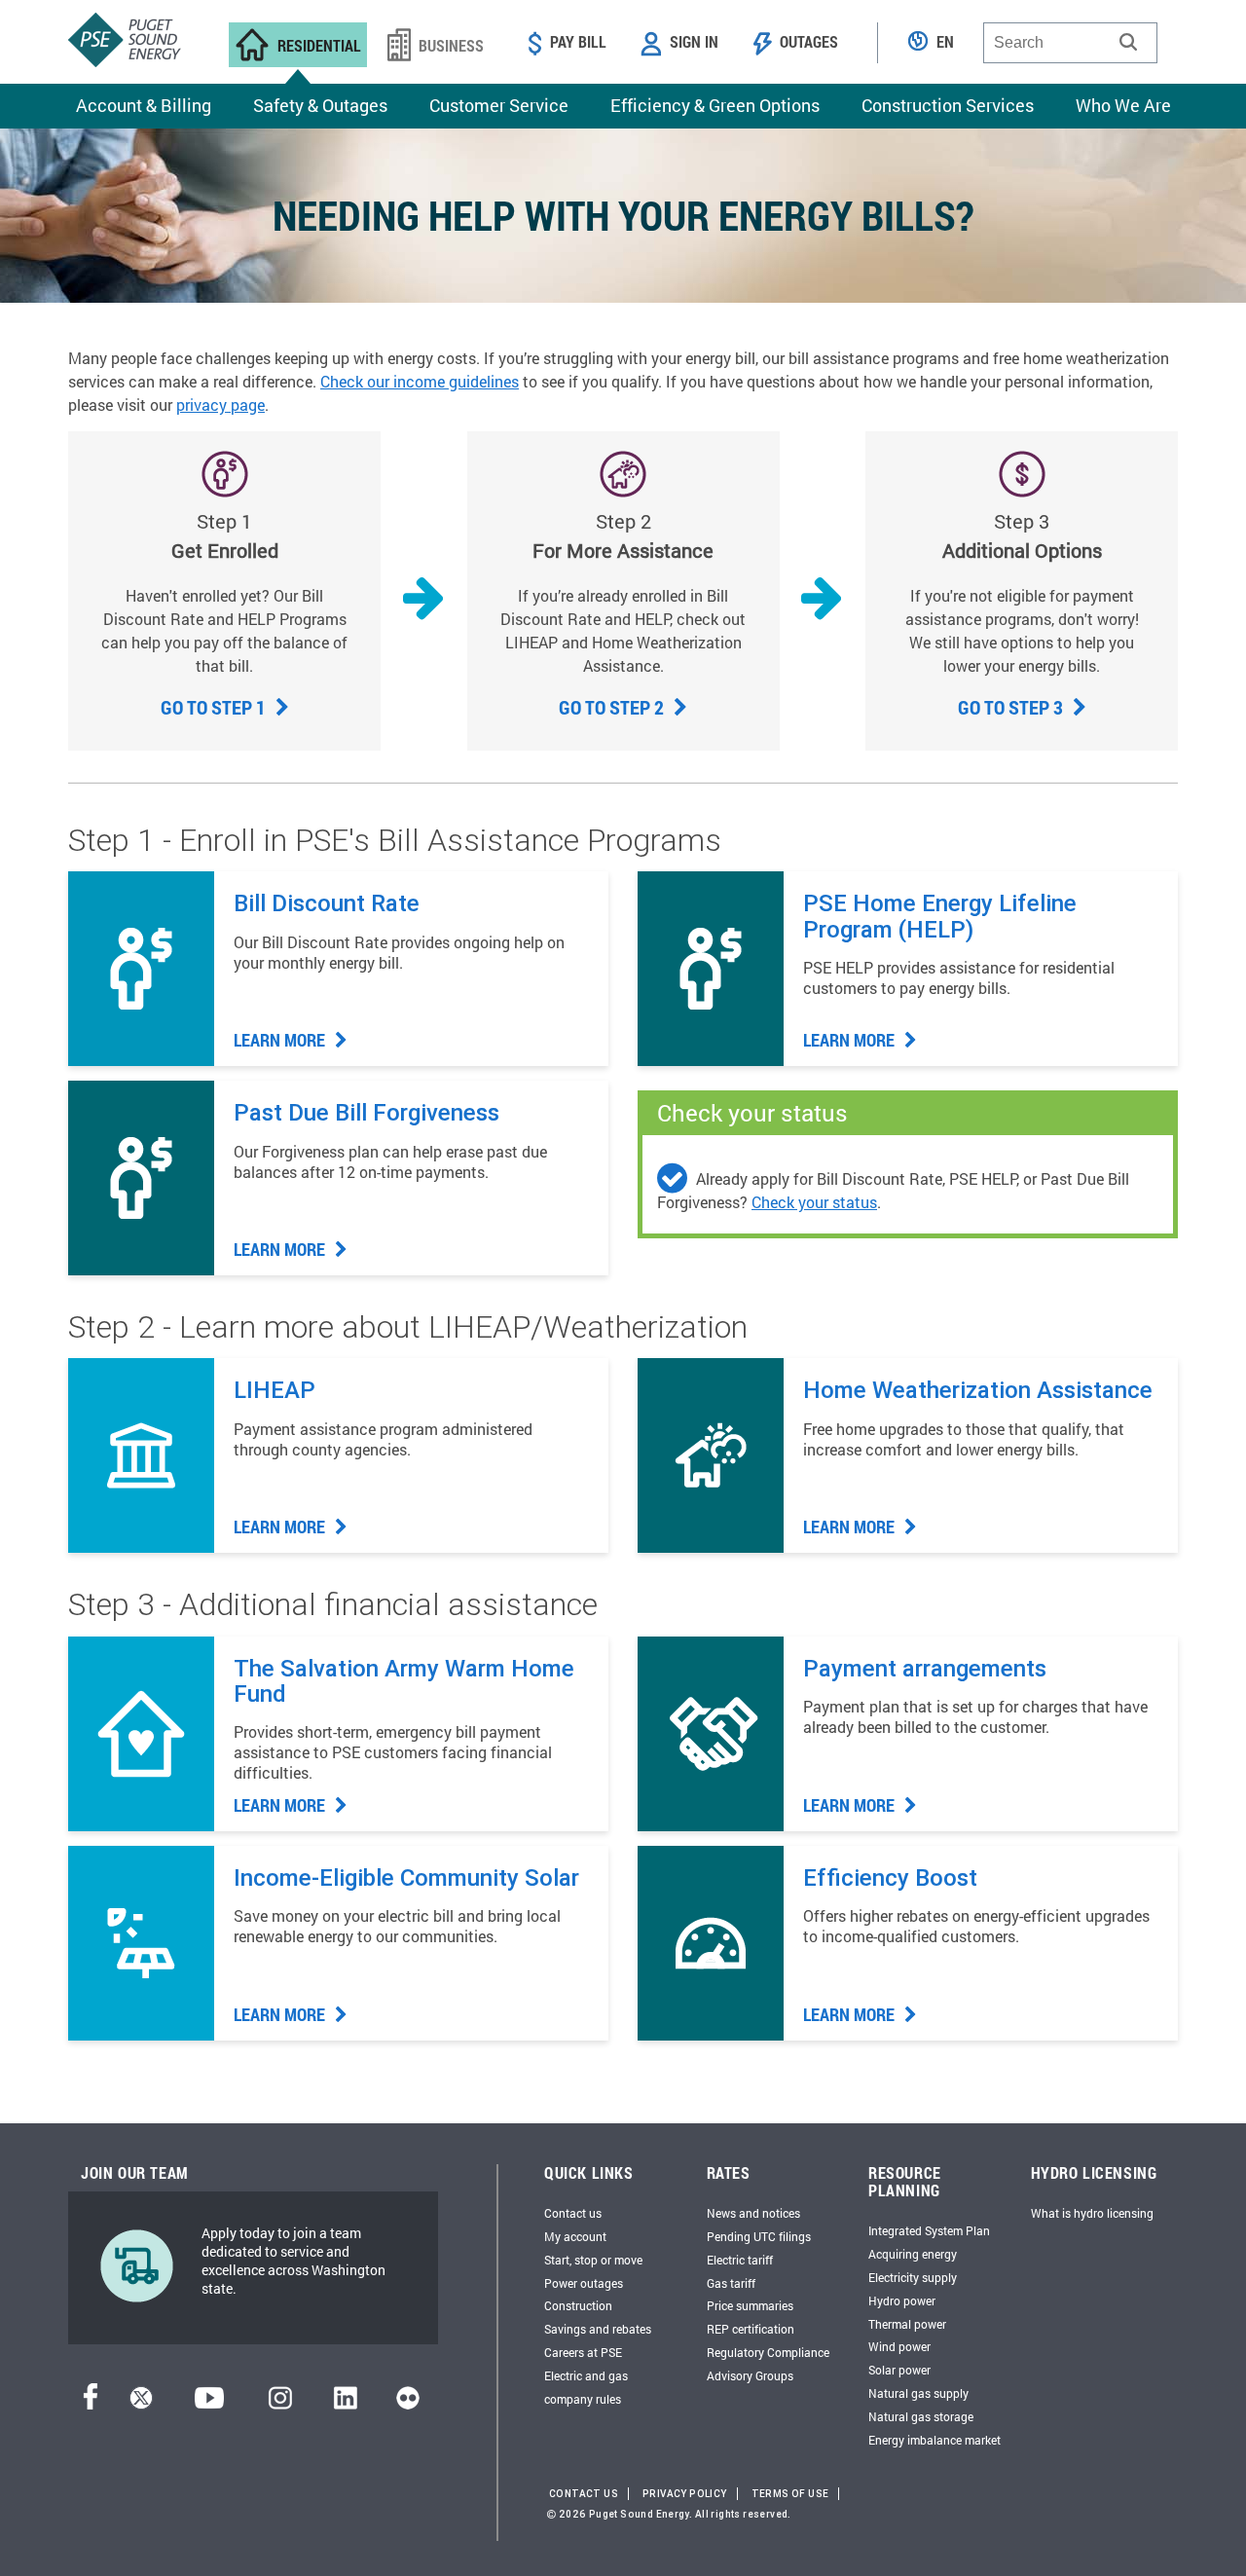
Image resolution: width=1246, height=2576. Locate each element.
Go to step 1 (215, 707)
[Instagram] (280, 2403)
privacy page (220, 405)
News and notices (753, 2213)
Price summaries (750, 2305)
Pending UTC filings (759, 2236)
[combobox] (1070, 43)
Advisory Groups (750, 2375)
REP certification (751, 2329)
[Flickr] (408, 2403)
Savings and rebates (598, 2329)
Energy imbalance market (934, 2440)
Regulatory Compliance (768, 2352)
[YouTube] (209, 2403)
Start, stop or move (593, 2260)
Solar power (899, 2370)
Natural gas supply (918, 2393)
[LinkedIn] (345, 2403)
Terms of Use (790, 2494)
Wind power (899, 2346)
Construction (578, 2305)
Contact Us (584, 2494)
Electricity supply (913, 2277)
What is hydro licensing (1092, 2213)
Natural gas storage (921, 2416)
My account (575, 2236)
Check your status (814, 1202)
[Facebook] (91, 2403)
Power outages (584, 2283)
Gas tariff (731, 2283)
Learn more (281, 1040)
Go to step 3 (1012, 707)
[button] (1128, 42)
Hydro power (902, 2300)
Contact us (573, 2213)
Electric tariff (740, 2260)
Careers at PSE (583, 2352)
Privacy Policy (685, 2494)
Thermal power (907, 2324)
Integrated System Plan (929, 2230)
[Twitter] (141, 2403)
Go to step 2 (613, 707)
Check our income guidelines (420, 381)
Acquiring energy (913, 2254)
